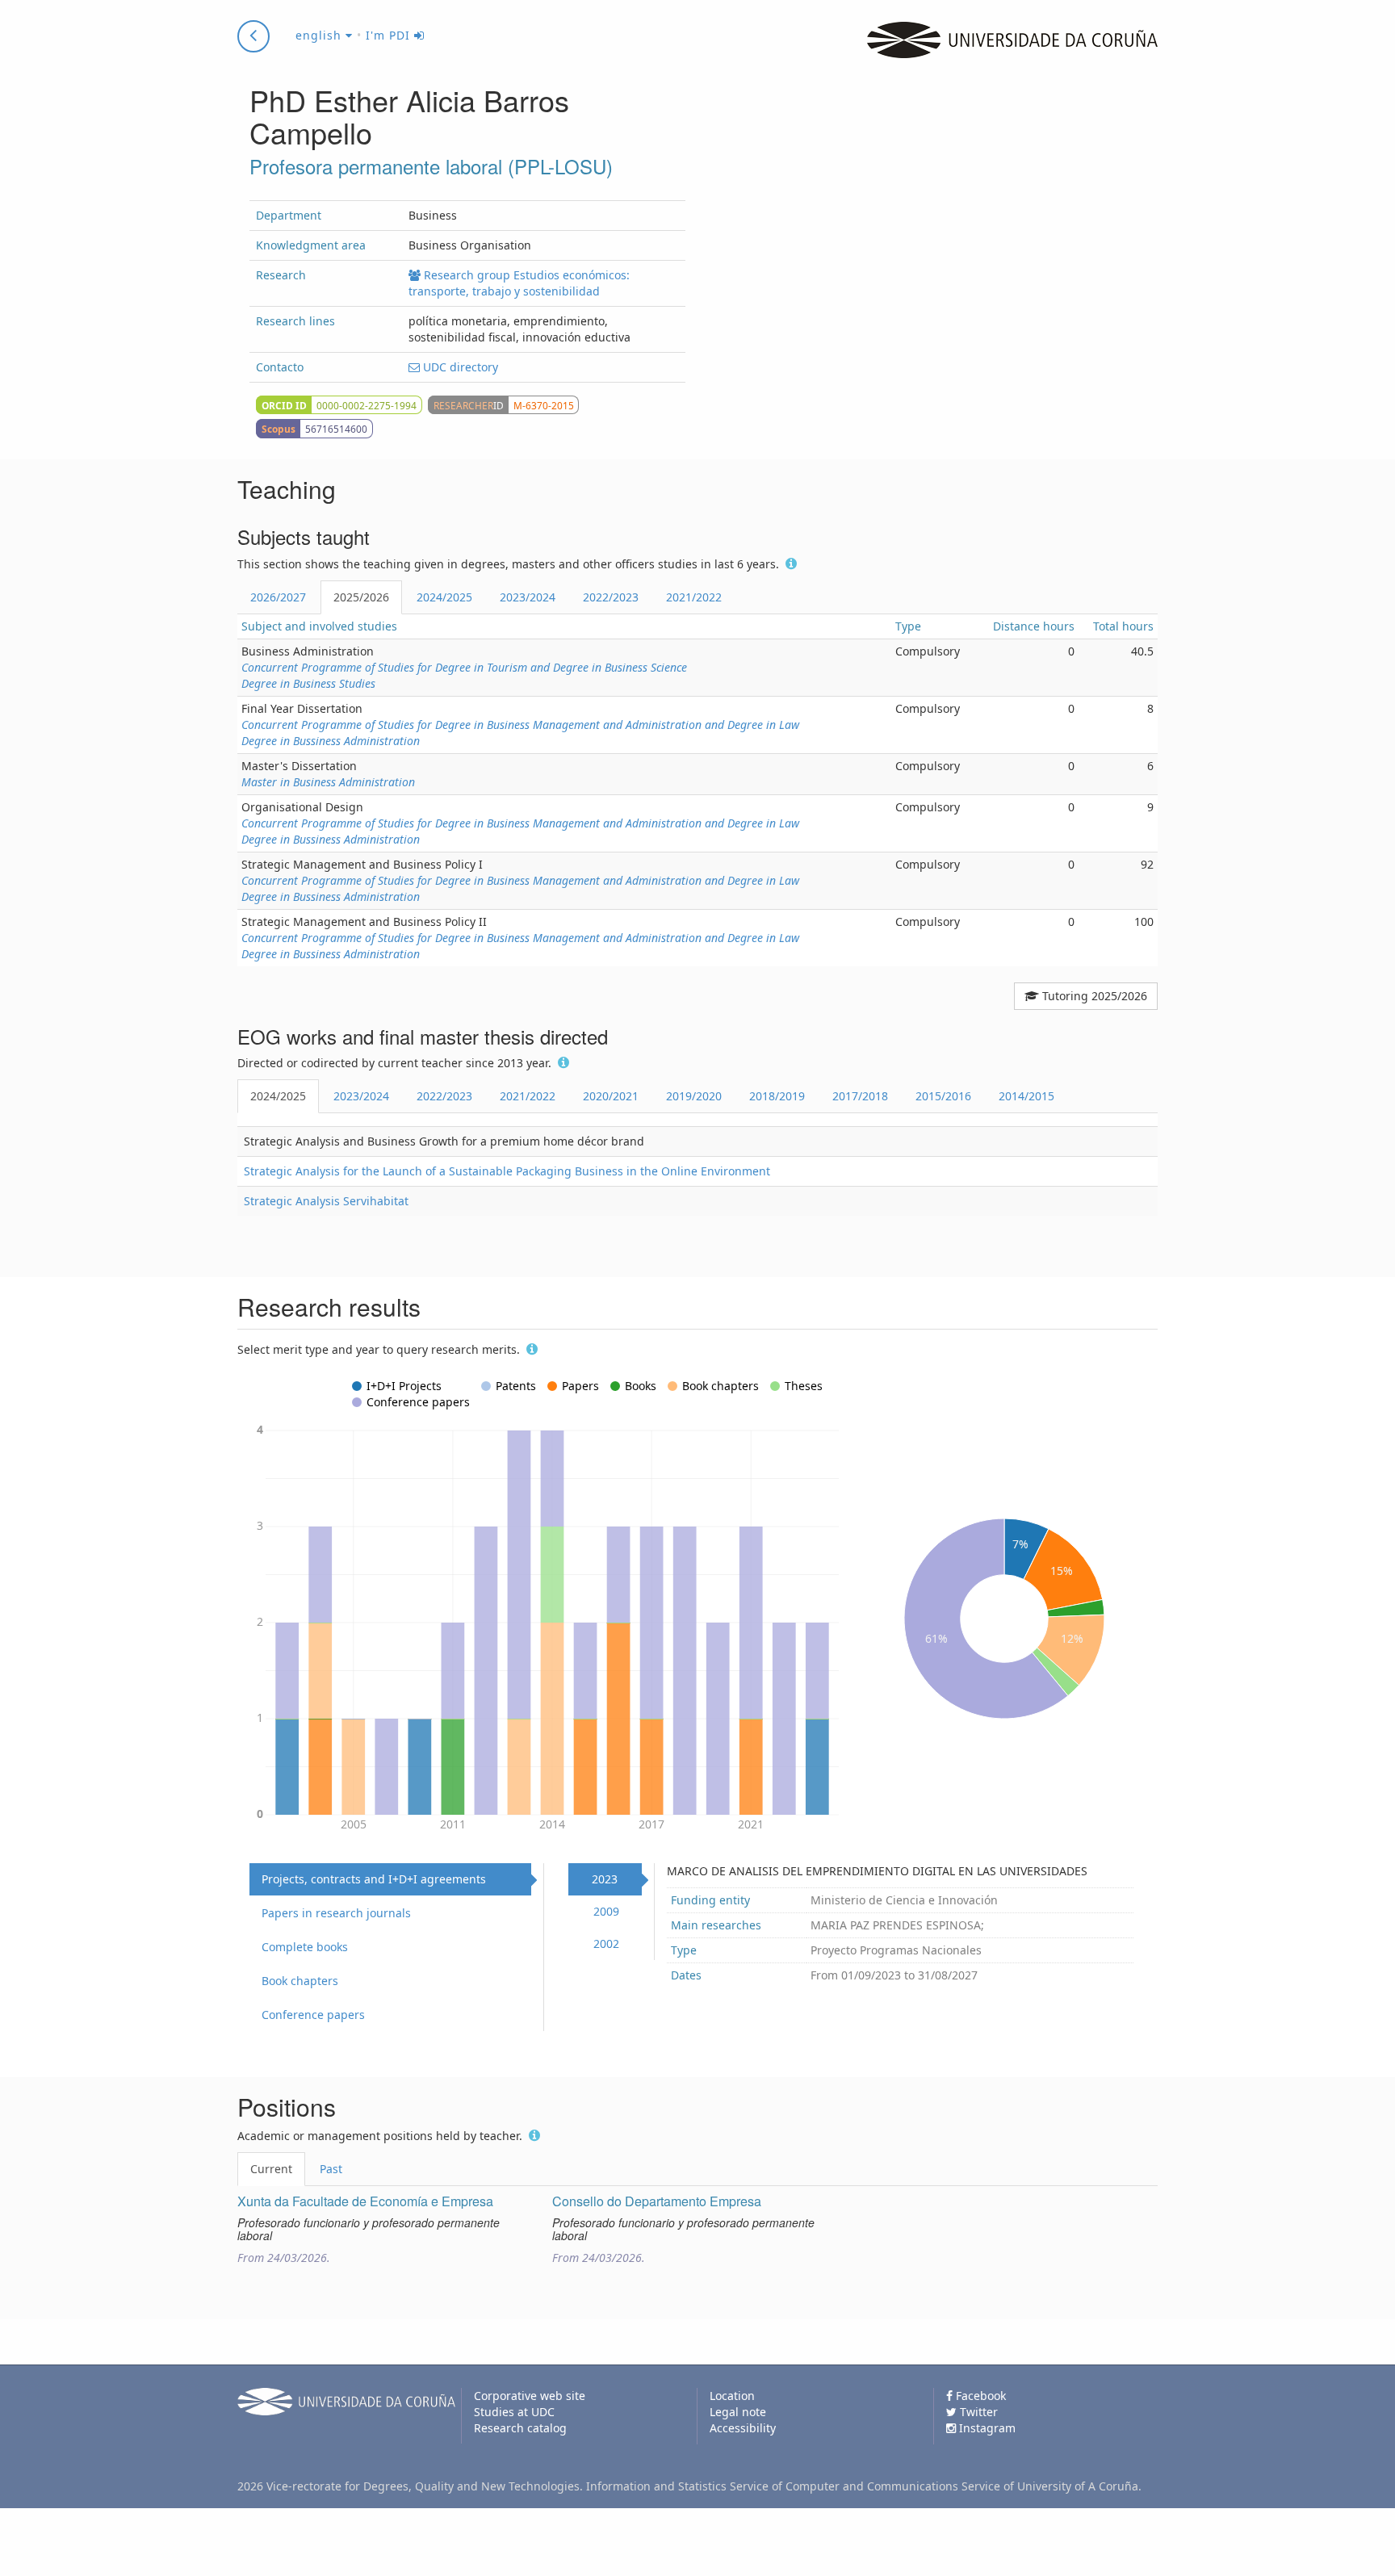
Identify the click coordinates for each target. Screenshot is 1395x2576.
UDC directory (459, 367)
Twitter (977, 2412)
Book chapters (300, 1981)
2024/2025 (444, 597)
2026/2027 (278, 597)
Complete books (305, 1947)
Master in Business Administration (328, 782)
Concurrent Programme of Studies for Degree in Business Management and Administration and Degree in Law (520, 725)
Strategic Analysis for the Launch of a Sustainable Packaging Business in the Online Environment (507, 1171)
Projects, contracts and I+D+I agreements (374, 1879)
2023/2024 (528, 597)
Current (271, 2169)
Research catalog (520, 2428)
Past (331, 2169)
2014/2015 (1026, 1096)
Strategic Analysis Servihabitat (326, 1201)
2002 (606, 1944)
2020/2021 (611, 1096)
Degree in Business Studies (308, 683)
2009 (606, 1911)
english (320, 35)
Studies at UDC (514, 2412)
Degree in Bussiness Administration (331, 741)
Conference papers (313, 2015)
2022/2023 (611, 597)
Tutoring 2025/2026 (1093, 996)
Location (732, 2396)
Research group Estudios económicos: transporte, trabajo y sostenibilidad (519, 283)
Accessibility (743, 2428)
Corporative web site (530, 2396)
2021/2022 (694, 597)
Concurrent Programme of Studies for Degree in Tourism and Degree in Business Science (464, 667)
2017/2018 (860, 1096)
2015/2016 (943, 1096)
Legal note (738, 2412)
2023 (605, 1879)
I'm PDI (390, 35)
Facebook (979, 2396)
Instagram (986, 2428)
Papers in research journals (336, 1913)
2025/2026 (361, 597)
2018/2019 (777, 1096)
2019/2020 (694, 1096)
